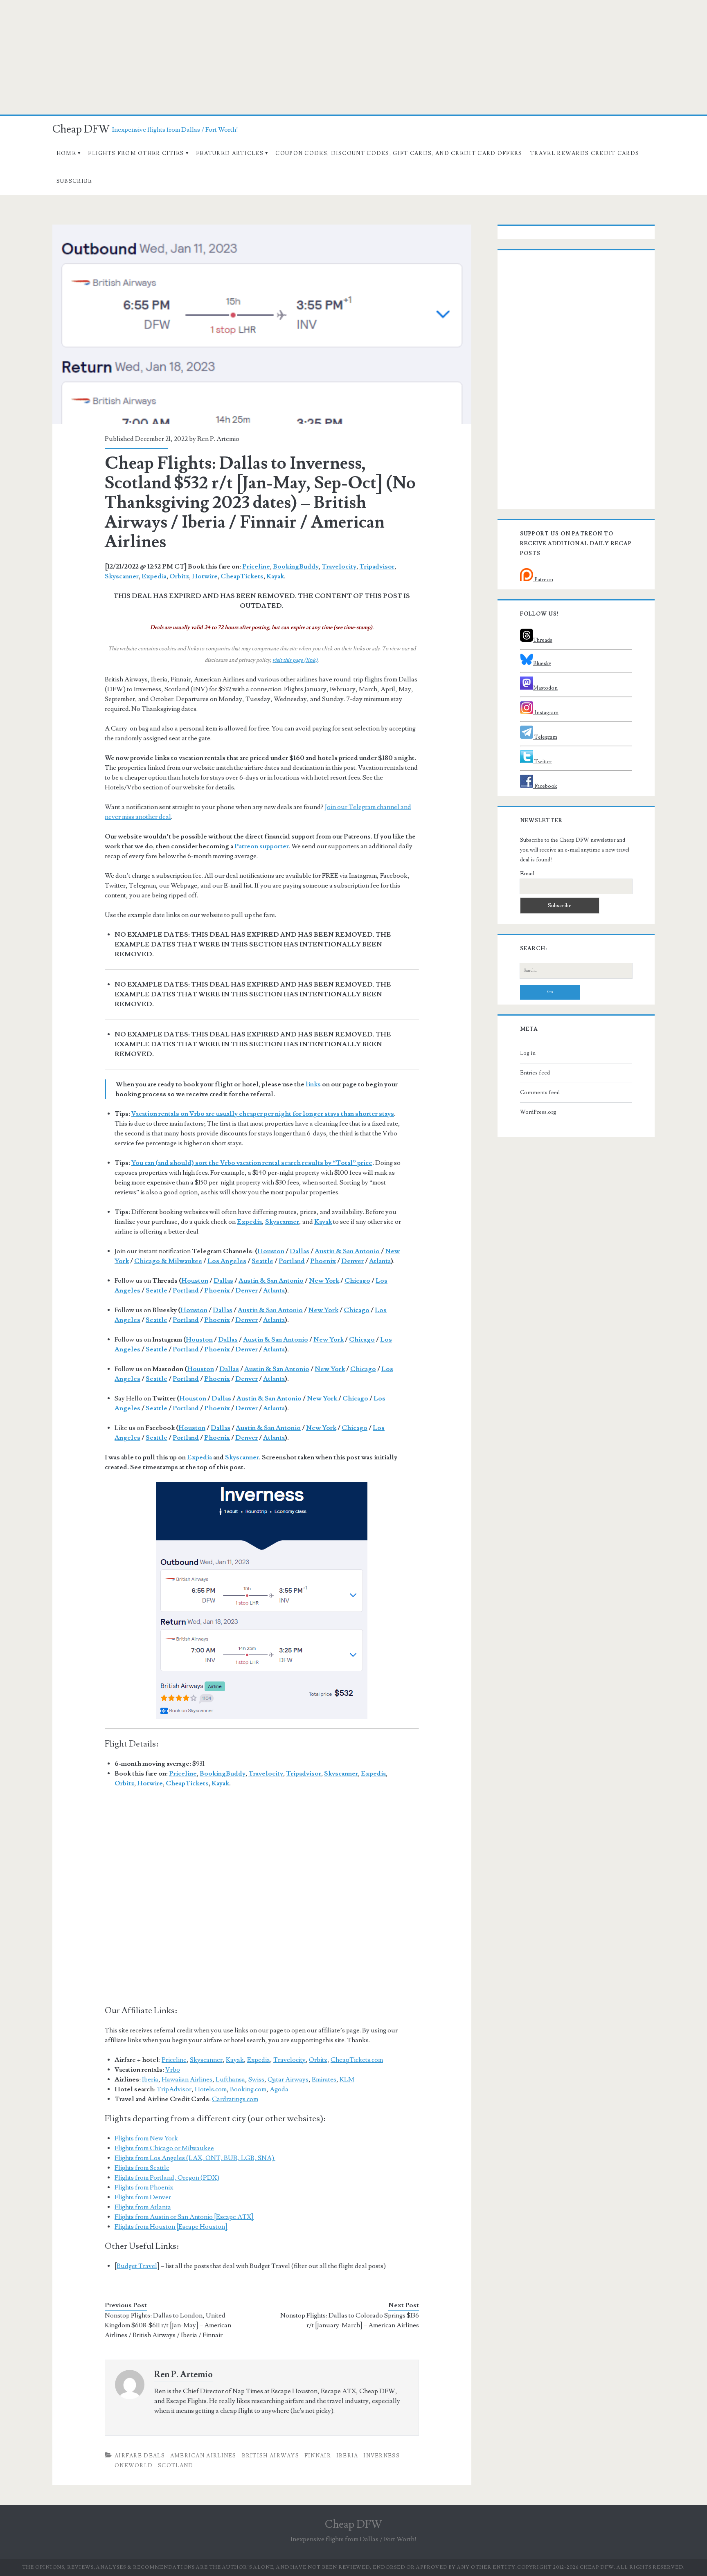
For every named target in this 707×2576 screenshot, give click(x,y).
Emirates (324, 2079)
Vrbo (173, 2070)
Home (66, 153)
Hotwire (205, 576)
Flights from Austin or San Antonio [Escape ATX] (184, 2217)
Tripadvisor (377, 566)
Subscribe (74, 181)
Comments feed (540, 1092)
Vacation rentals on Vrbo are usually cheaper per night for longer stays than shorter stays (263, 1114)
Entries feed (535, 1073)
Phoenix (323, 1261)
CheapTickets (242, 576)
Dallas (299, 1251)
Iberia (150, 2079)
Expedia (154, 576)
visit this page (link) (295, 660)
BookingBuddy (296, 566)
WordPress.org (538, 1112)
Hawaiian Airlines (187, 2079)
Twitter (543, 762)
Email (527, 874)
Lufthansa (230, 2079)
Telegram (545, 737)
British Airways (271, 2456)
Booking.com (248, 2089)
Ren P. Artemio (218, 439)
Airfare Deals (140, 2456)
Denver (352, 1261)
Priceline (256, 566)
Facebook (545, 786)
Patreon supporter (262, 846)
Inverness (382, 2456)
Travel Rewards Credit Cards (585, 153)
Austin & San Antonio (347, 1251)
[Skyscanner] (262, 1600)
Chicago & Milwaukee (168, 1261)
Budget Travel (137, 2266)
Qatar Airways (288, 2079)
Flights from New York (146, 2138)
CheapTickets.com (357, 2060)
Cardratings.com (235, 2099)
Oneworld (134, 2466)
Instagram (546, 713)
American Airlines (203, 2456)
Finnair (318, 2456)
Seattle (262, 1261)
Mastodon (545, 688)
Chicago (357, 1281)
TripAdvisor (174, 2089)
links (313, 1084)
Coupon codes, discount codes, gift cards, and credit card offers (399, 153)
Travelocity (339, 566)
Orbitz (179, 576)
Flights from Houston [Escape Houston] (171, 2227)
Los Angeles (227, 1261)
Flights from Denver (143, 2197)
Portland (292, 1261)
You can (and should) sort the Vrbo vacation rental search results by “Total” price (252, 1163)
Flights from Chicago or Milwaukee (164, 2148)
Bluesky (542, 663)
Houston (271, 1251)
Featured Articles (230, 153)
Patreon (543, 580)
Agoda (279, 2089)
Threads (543, 640)
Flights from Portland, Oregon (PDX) (167, 2178)
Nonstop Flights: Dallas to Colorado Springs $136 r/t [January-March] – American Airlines (350, 2320)
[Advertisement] (353, 57)
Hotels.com (211, 2089)
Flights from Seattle (142, 2168)
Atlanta (380, 1261)
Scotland (176, 2466)
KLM (347, 2079)
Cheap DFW (81, 129)
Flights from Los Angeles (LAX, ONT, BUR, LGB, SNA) (195, 2158)
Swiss (256, 2079)
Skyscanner (122, 576)
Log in (528, 1053)
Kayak (275, 576)
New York (324, 1281)
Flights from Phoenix (144, 2187)
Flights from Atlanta (143, 2207)
